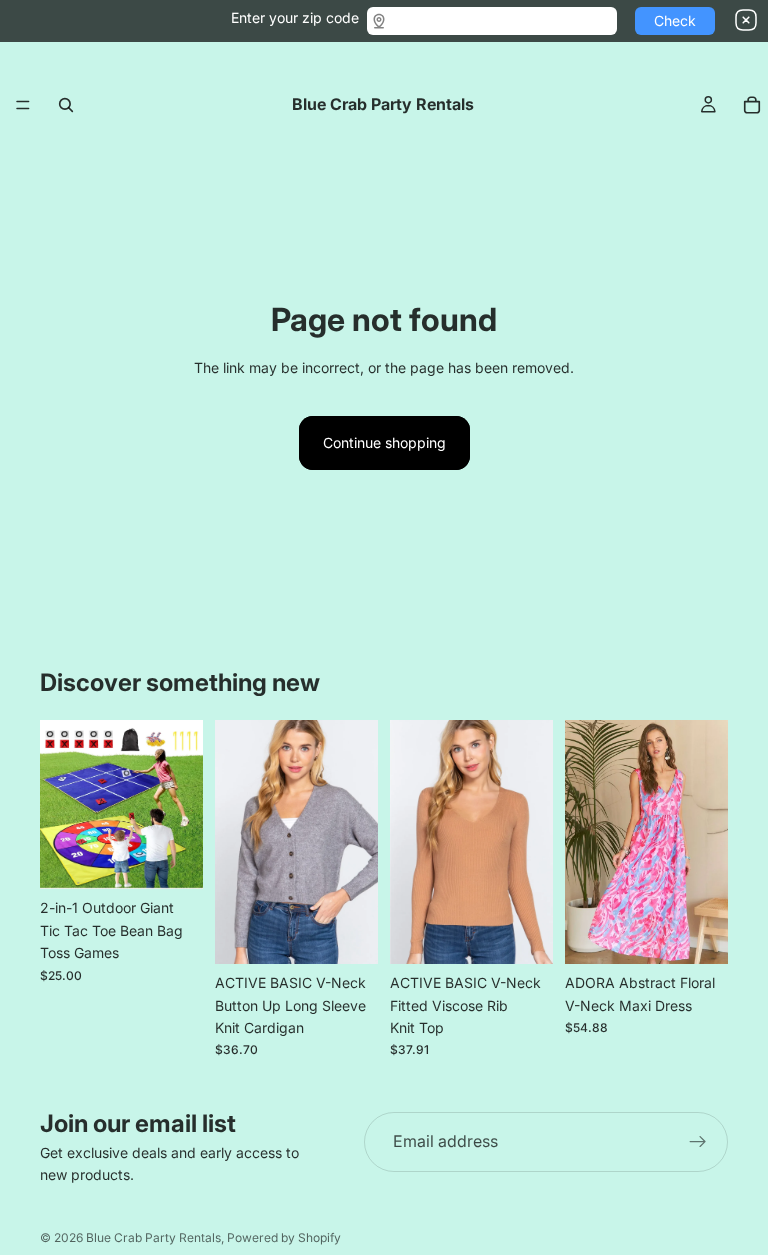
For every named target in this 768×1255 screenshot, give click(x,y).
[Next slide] (181, 805)
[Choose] (347, 933)
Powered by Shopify (284, 1237)
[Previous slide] (62, 805)
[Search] (66, 105)
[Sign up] (698, 1142)
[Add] (172, 859)
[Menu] (23, 105)
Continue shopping (384, 442)
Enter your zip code (295, 17)
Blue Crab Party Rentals (153, 1237)
